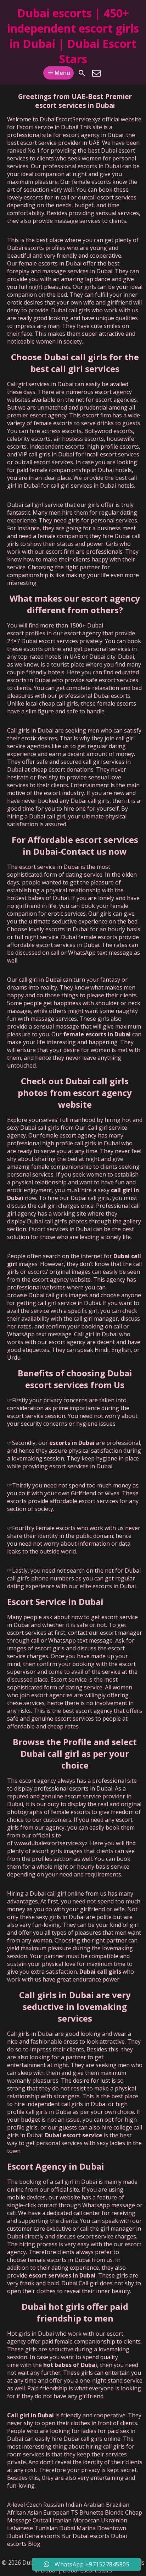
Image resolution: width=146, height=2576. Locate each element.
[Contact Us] (96, 73)
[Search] (82, 73)
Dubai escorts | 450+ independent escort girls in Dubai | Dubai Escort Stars (73, 36)
